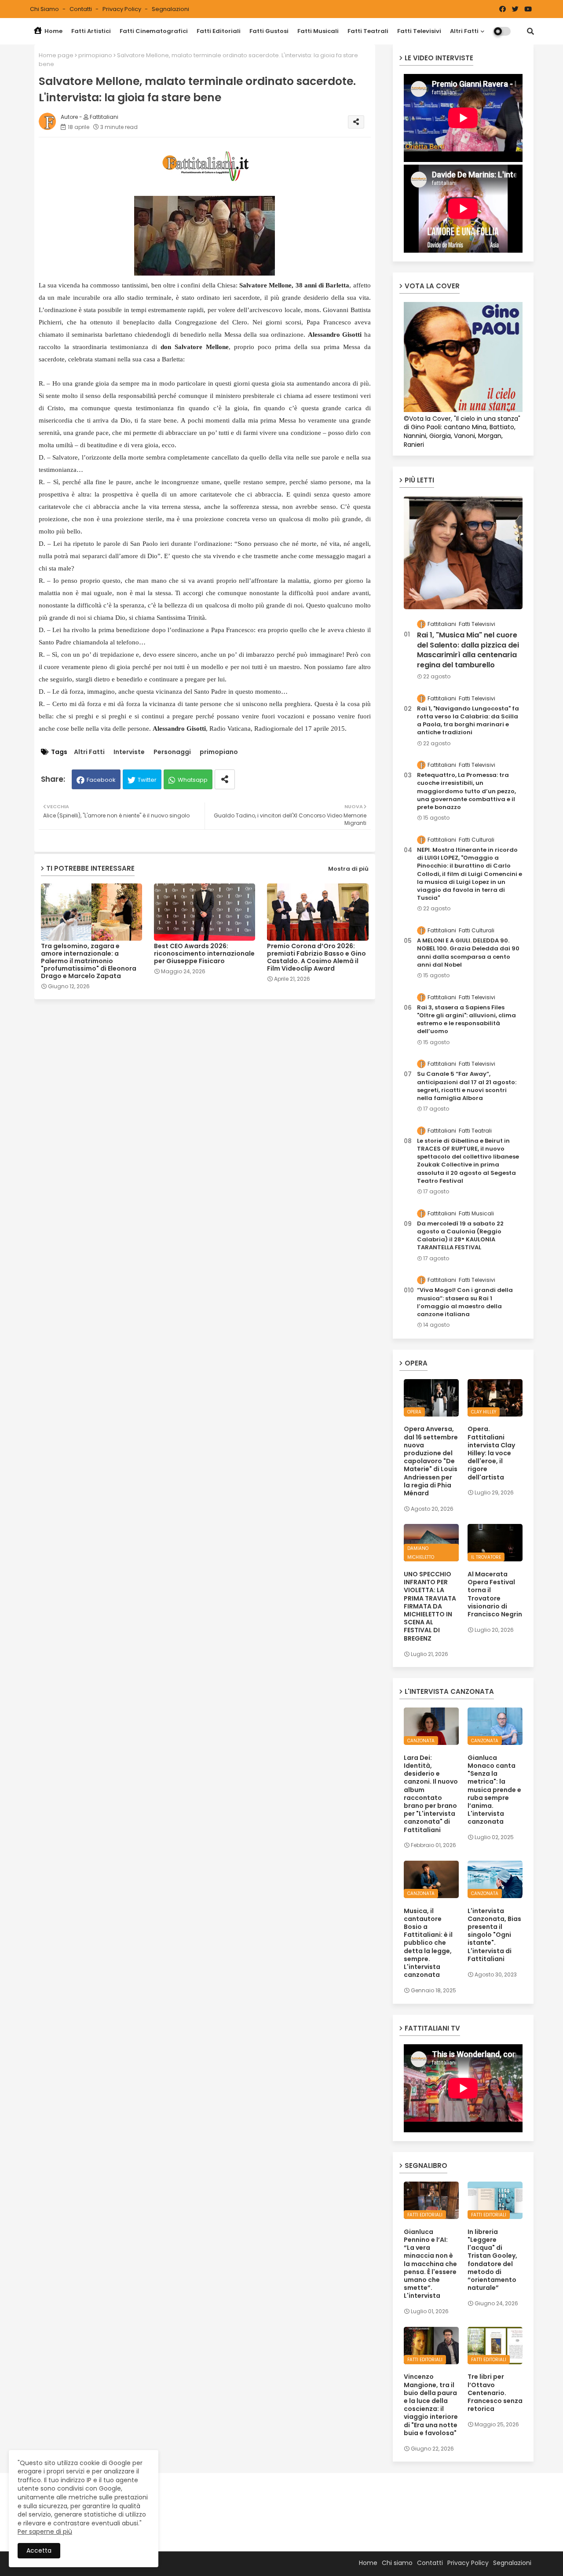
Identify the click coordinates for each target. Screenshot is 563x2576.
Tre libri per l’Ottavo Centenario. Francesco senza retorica (495, 2393)
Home (53, 31)
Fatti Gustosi (269, 31)
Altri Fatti (464, 31)
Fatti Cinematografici (154, 31)
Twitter (147, 780)
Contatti (81, 9)
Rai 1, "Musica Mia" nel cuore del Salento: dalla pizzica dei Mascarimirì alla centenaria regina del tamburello (468, 650)
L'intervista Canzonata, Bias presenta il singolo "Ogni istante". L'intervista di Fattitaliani (494, 1935)
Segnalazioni (170, 9)
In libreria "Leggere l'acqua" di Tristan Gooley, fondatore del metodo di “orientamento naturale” (492, 2260)
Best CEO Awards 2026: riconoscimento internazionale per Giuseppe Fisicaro (204, 954)
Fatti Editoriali (219, 31)
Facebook (101, 780)
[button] (530, 31)
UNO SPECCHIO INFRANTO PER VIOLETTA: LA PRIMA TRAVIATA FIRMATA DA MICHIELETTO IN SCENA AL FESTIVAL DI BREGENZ (430, 1606)
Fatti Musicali (318, 31)
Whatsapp (193, 780)
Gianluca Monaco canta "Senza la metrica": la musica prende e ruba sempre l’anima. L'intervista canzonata (494, 1790)
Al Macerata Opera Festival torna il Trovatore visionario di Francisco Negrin (495, 1594)
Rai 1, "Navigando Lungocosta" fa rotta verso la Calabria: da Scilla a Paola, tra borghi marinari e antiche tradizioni (468, 721)
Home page (56, 55)
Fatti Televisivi (419, 31)
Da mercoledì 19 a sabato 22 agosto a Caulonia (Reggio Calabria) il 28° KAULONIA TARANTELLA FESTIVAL (460, 1236)
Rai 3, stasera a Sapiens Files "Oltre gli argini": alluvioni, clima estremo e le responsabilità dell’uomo (466, 1020)
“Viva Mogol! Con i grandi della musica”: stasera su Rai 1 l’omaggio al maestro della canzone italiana (465, 1302)
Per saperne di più (45, 2532)
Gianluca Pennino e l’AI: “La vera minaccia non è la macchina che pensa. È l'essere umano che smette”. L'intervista (430, 2264)
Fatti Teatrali (368, 31)
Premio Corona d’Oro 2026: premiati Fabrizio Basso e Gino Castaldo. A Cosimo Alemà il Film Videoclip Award (316, 957)
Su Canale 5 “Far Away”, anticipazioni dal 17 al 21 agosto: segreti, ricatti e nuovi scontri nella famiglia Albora (467, 1086)
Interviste (129, 752)
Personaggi (172, 752)
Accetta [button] (39, 2550)
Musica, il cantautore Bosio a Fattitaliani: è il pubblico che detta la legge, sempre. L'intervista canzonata (428, 1943)
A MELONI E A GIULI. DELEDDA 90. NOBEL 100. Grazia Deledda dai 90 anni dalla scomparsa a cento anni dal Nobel (468, 953)
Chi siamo (45, 9)
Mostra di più (348, 869)
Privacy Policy (122, 9)
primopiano (95, 55)
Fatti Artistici (91, 31)
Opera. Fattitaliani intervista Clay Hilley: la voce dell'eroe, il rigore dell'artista (491, 1453)
